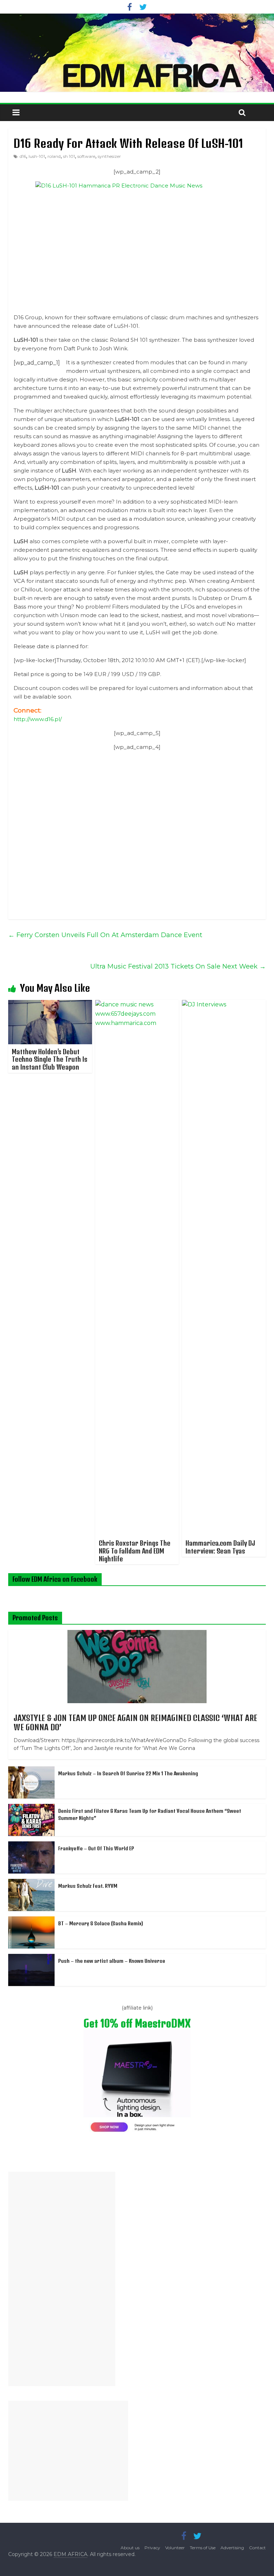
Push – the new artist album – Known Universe (112, 1961)
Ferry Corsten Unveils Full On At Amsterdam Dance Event (105, 935)
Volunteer (175, 2548)
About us (130, 2548)
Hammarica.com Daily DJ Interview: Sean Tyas (220, 1547)
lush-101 (37, 156)
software (86, 156)
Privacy (152, 2548)
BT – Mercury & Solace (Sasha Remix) (101, 1923)
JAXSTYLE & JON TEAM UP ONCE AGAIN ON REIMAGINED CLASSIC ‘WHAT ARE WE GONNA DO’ (135, 1722)
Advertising (232, 2548)
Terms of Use (203, 2548)
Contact (257, 2548)
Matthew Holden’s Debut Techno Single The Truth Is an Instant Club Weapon (50, 1059)
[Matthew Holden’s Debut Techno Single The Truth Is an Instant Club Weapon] (50, 1004)
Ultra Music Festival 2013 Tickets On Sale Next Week (178, 966)
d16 (23, 156)
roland (54, 156)
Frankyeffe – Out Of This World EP (96, 1848)
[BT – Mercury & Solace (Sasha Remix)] (31, 1920)
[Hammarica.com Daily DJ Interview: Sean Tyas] (224, 1004)
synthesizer (109, 156)
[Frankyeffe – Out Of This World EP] (31, 1845)
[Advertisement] (62, 2279)
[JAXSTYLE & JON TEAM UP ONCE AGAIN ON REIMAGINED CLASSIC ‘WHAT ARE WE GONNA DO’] (137, 1634)
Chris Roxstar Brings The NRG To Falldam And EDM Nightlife (135, 1551)
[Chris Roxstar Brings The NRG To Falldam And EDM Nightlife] (137, 1004)
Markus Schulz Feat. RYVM (88, 1886)
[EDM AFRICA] (137, 53)
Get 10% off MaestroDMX (137, 2023)
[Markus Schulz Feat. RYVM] (31, 1883)
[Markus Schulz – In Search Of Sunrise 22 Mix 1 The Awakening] (31, 1770)
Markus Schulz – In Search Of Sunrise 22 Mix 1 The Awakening (128, 1773)
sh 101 (69, 156)
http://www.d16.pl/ (38, 719)
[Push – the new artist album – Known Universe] (31, 1958)
